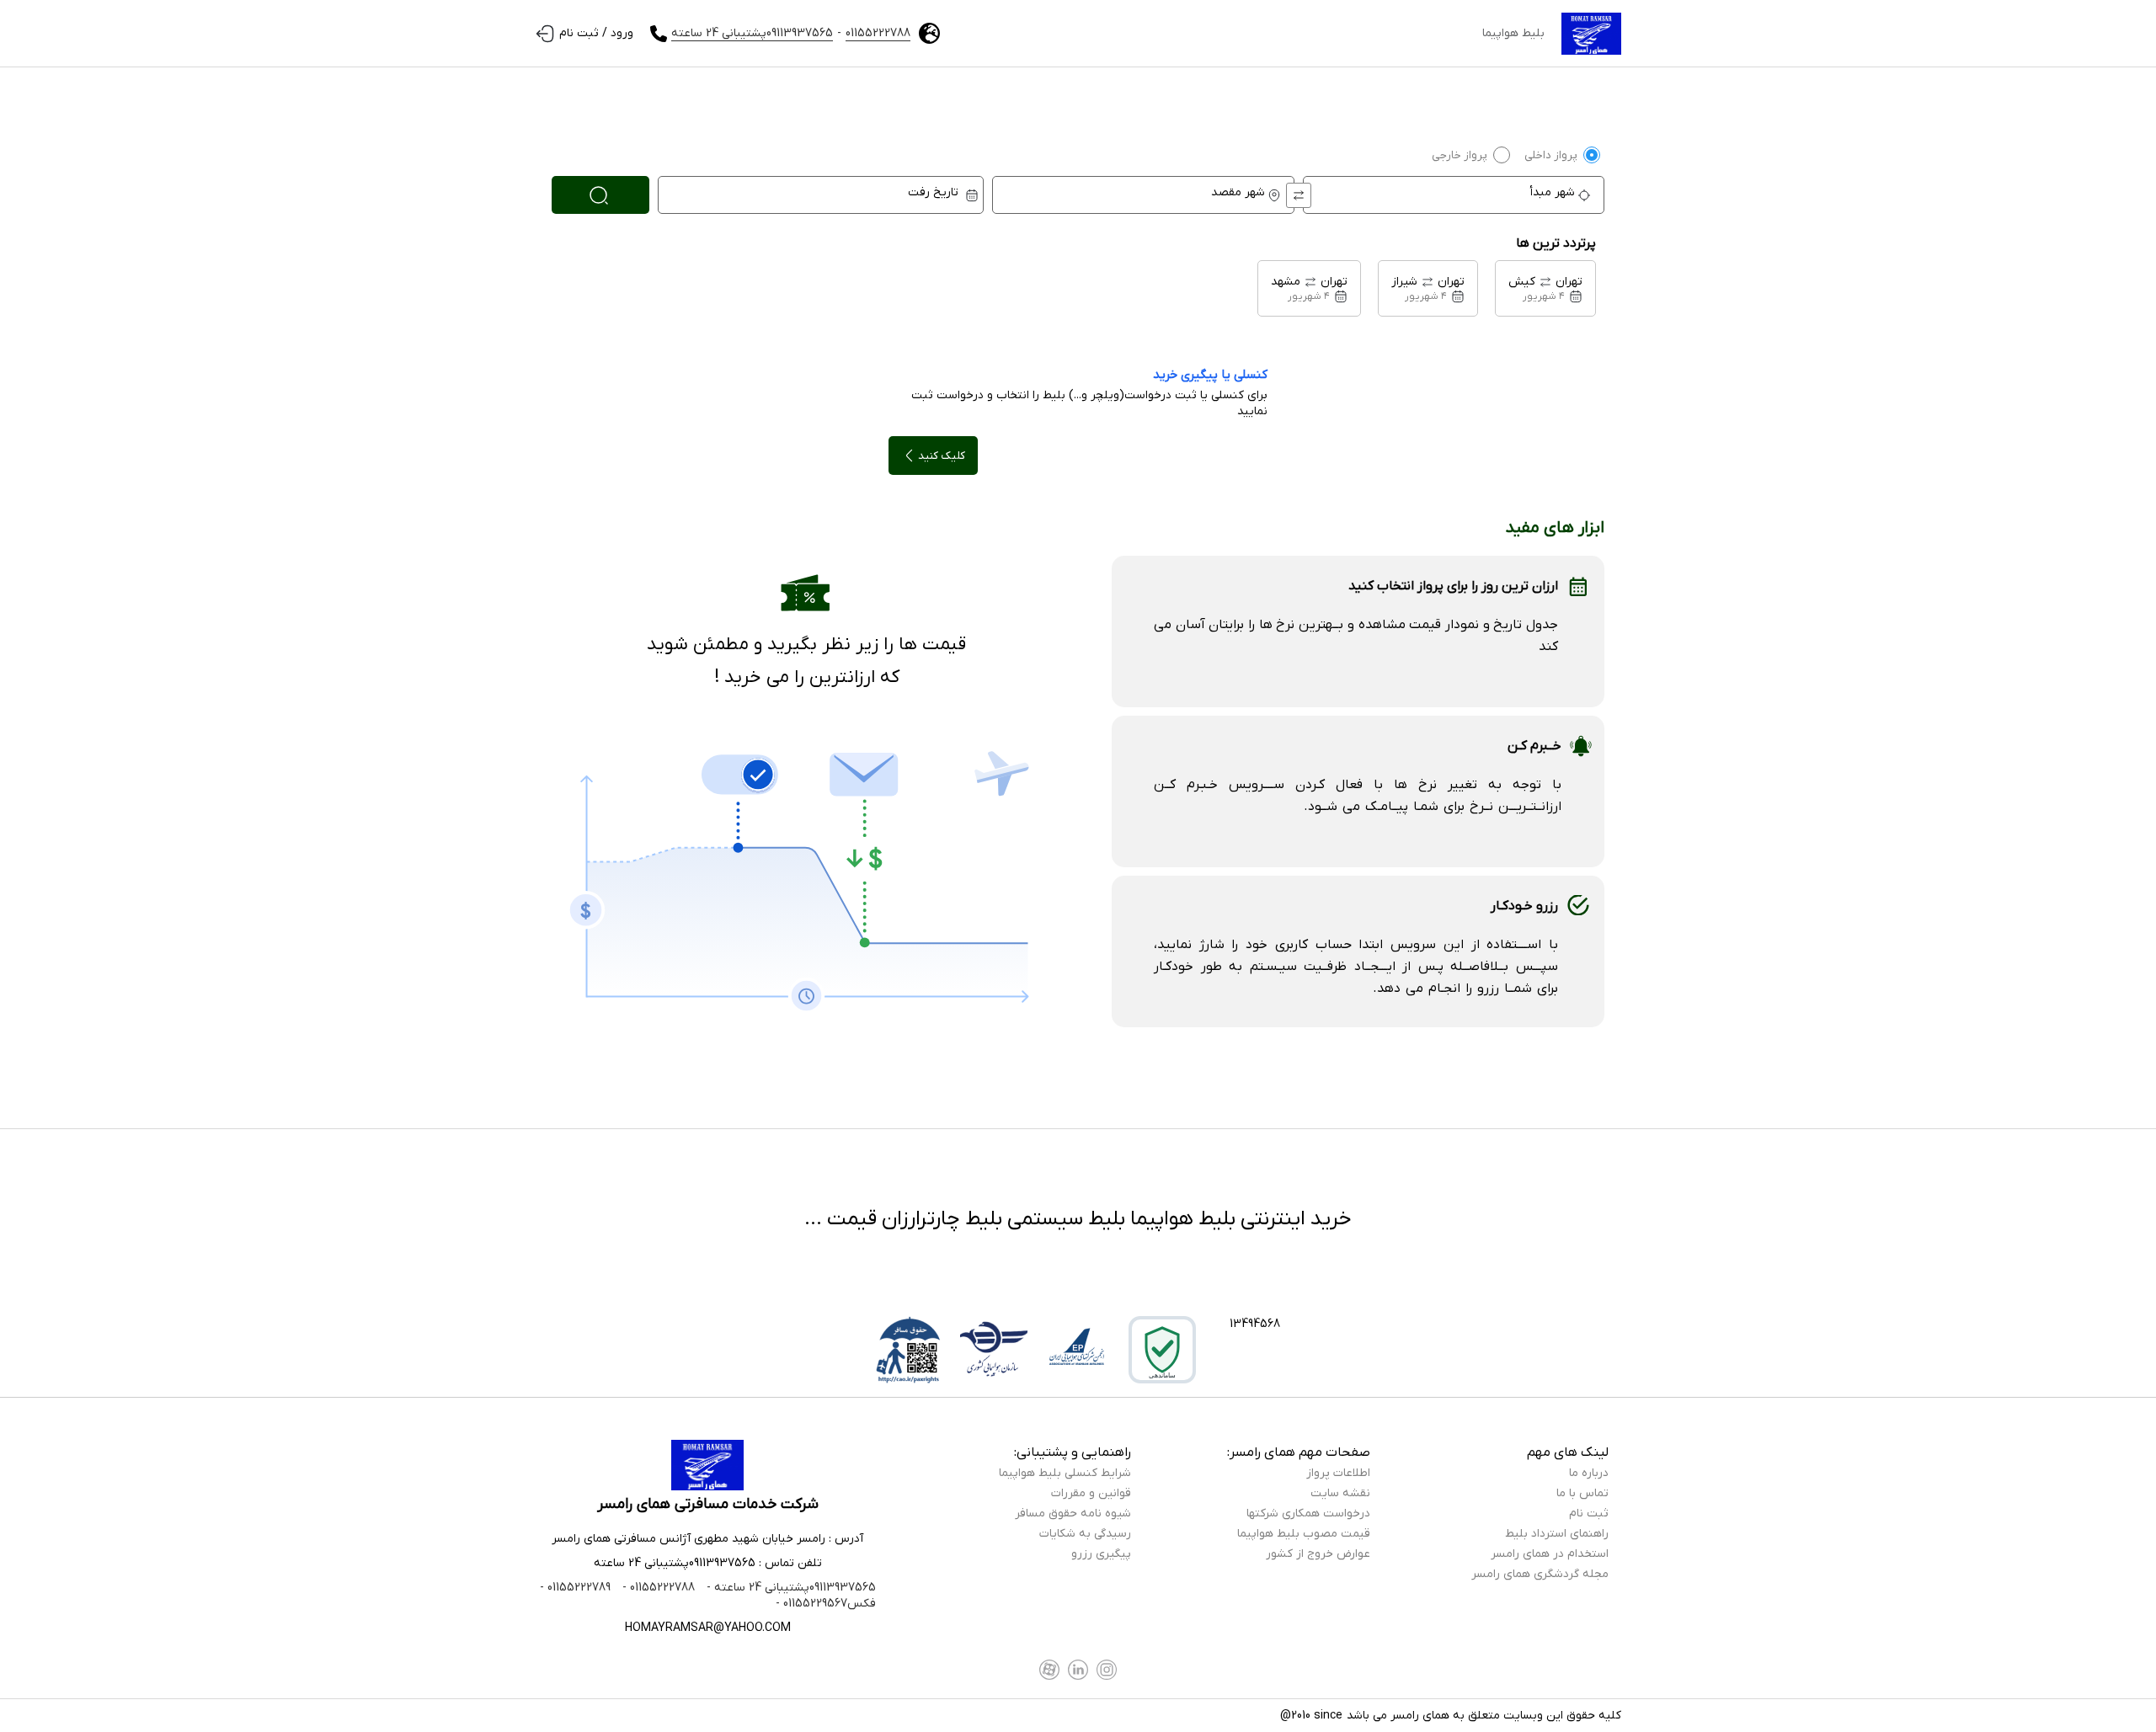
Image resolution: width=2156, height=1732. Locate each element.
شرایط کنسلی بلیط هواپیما (1065, 1473)
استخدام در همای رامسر (1550, 1554)
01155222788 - (657, 1588)
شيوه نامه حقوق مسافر (1073, 1514)
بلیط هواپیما (1513, 33)
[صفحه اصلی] (1591, 34)
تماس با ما (1582, 1493)
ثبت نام (1589, 1514)
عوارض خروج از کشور (1318, 1554)
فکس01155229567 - (826, 1604)
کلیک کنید (942, 456)
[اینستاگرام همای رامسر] (1107, 1670)
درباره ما (1589, 1473)
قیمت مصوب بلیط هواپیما (1304, 1534)
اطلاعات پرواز (1338, 1473)
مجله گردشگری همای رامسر (1540, 1574)
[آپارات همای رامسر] (1049, 1670)
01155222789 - (575, 1588)
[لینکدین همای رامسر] (1078, 1670)
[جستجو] (600, 195)
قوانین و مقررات (1091, 1493)
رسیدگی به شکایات (1085, 1534)
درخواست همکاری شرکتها (1308, 1514)
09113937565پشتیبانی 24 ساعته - (790, 1588)
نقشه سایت (1340, 1493)
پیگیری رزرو (1101, 1554)
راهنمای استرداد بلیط (1557, 1534)
